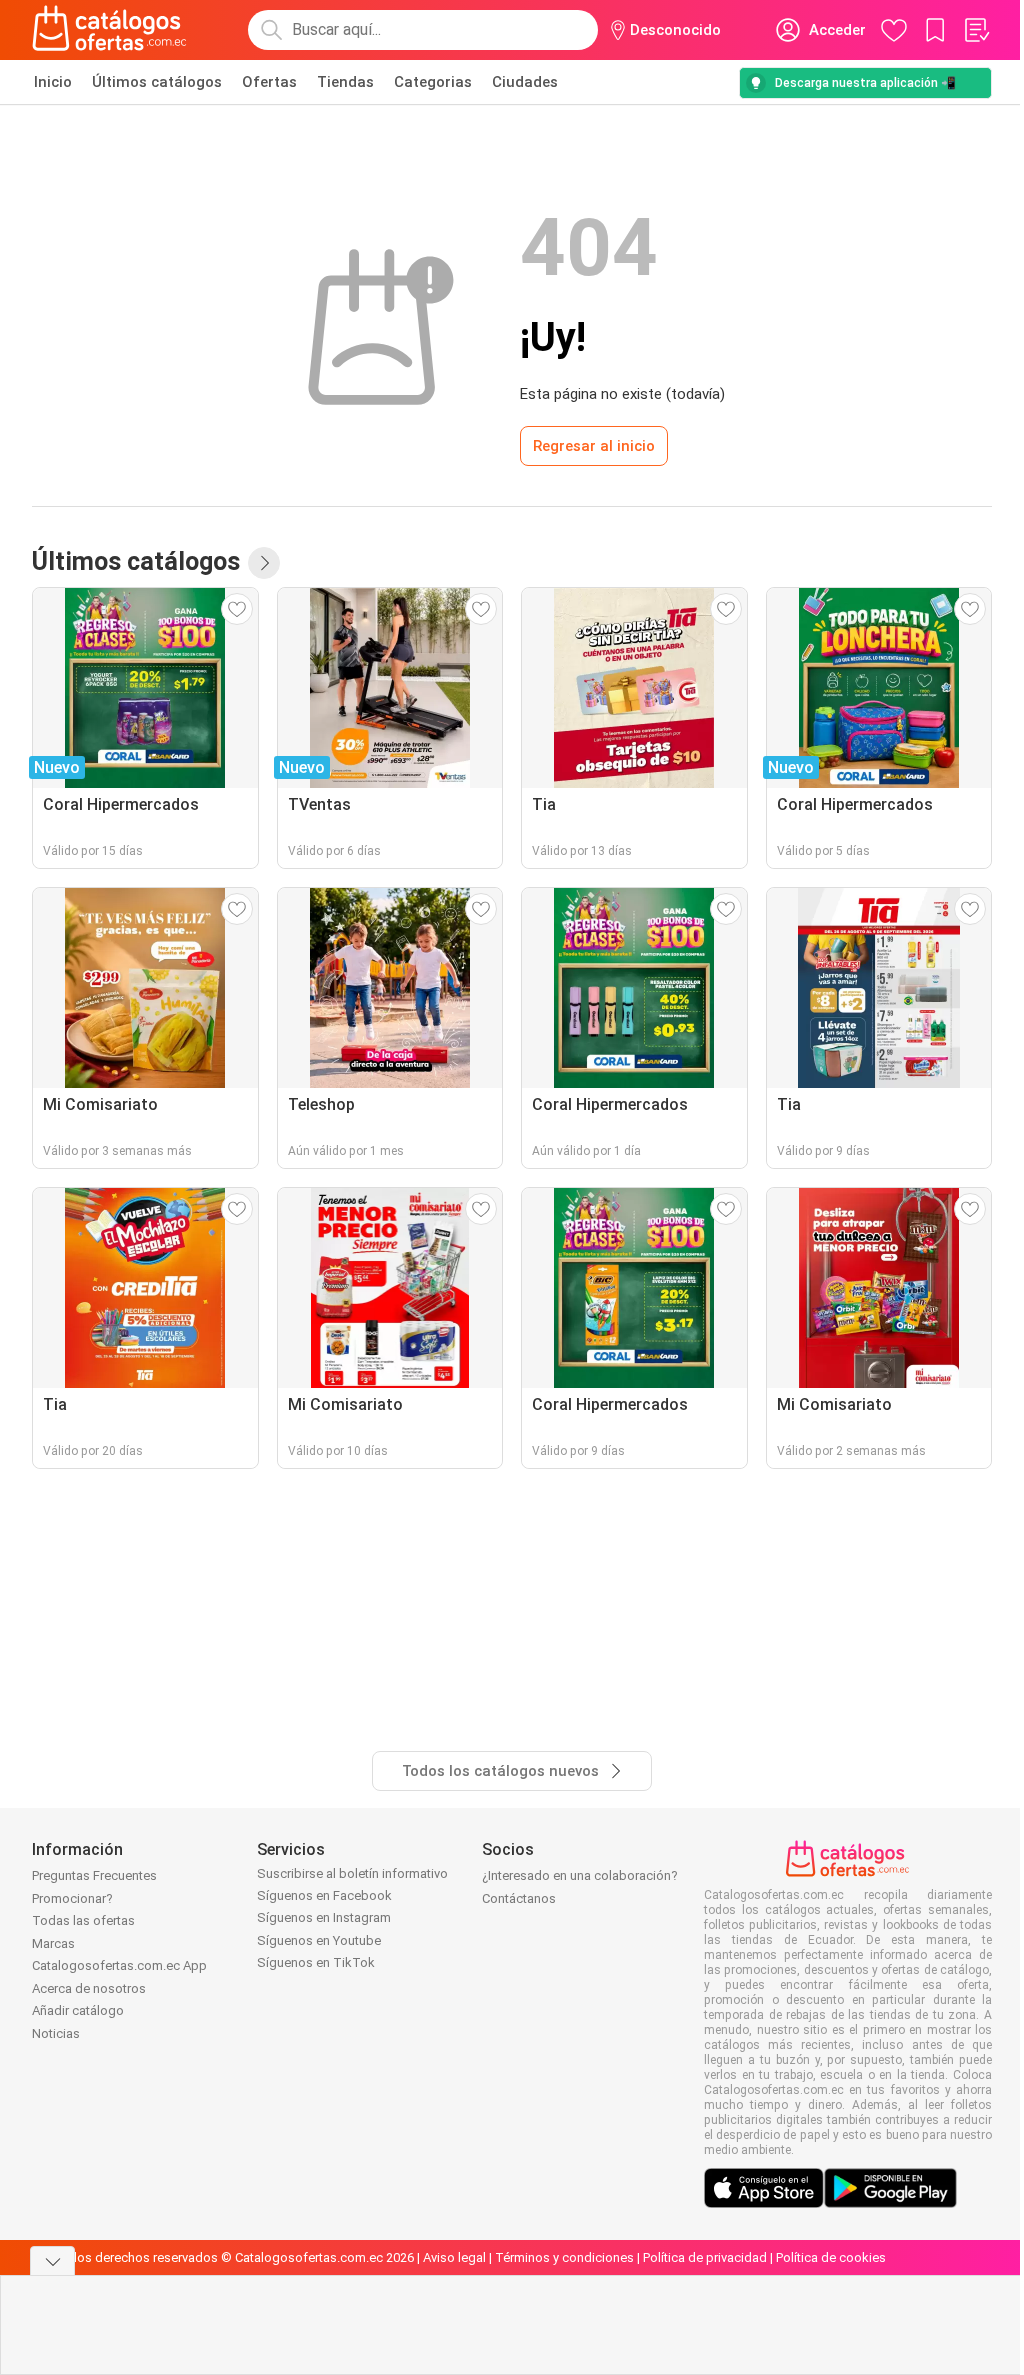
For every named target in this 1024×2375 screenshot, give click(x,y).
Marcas (53, 1943)
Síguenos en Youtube (319, 1940)
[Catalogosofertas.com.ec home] (110, 30)
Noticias (56, 2033)
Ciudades (525, 82)
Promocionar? (72, 1898)
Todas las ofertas (83, 1920)
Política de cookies (831, 2257)
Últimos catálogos (157, 82)
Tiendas (345, 82)
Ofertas (269, 82)
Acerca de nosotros (89, 1988)
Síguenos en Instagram (324, 1917)
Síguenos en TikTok (316, 1962)
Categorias (433, 82)
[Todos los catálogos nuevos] (264, 563)
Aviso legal (454, 2257)
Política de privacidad (705, 2257)
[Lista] (976, 30)
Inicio (53, 82)
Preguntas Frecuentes (94, 1875)
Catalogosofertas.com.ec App (119, 1965)
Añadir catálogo (78, 2010)
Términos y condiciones (564, 2257)
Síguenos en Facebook (324, 1895)
